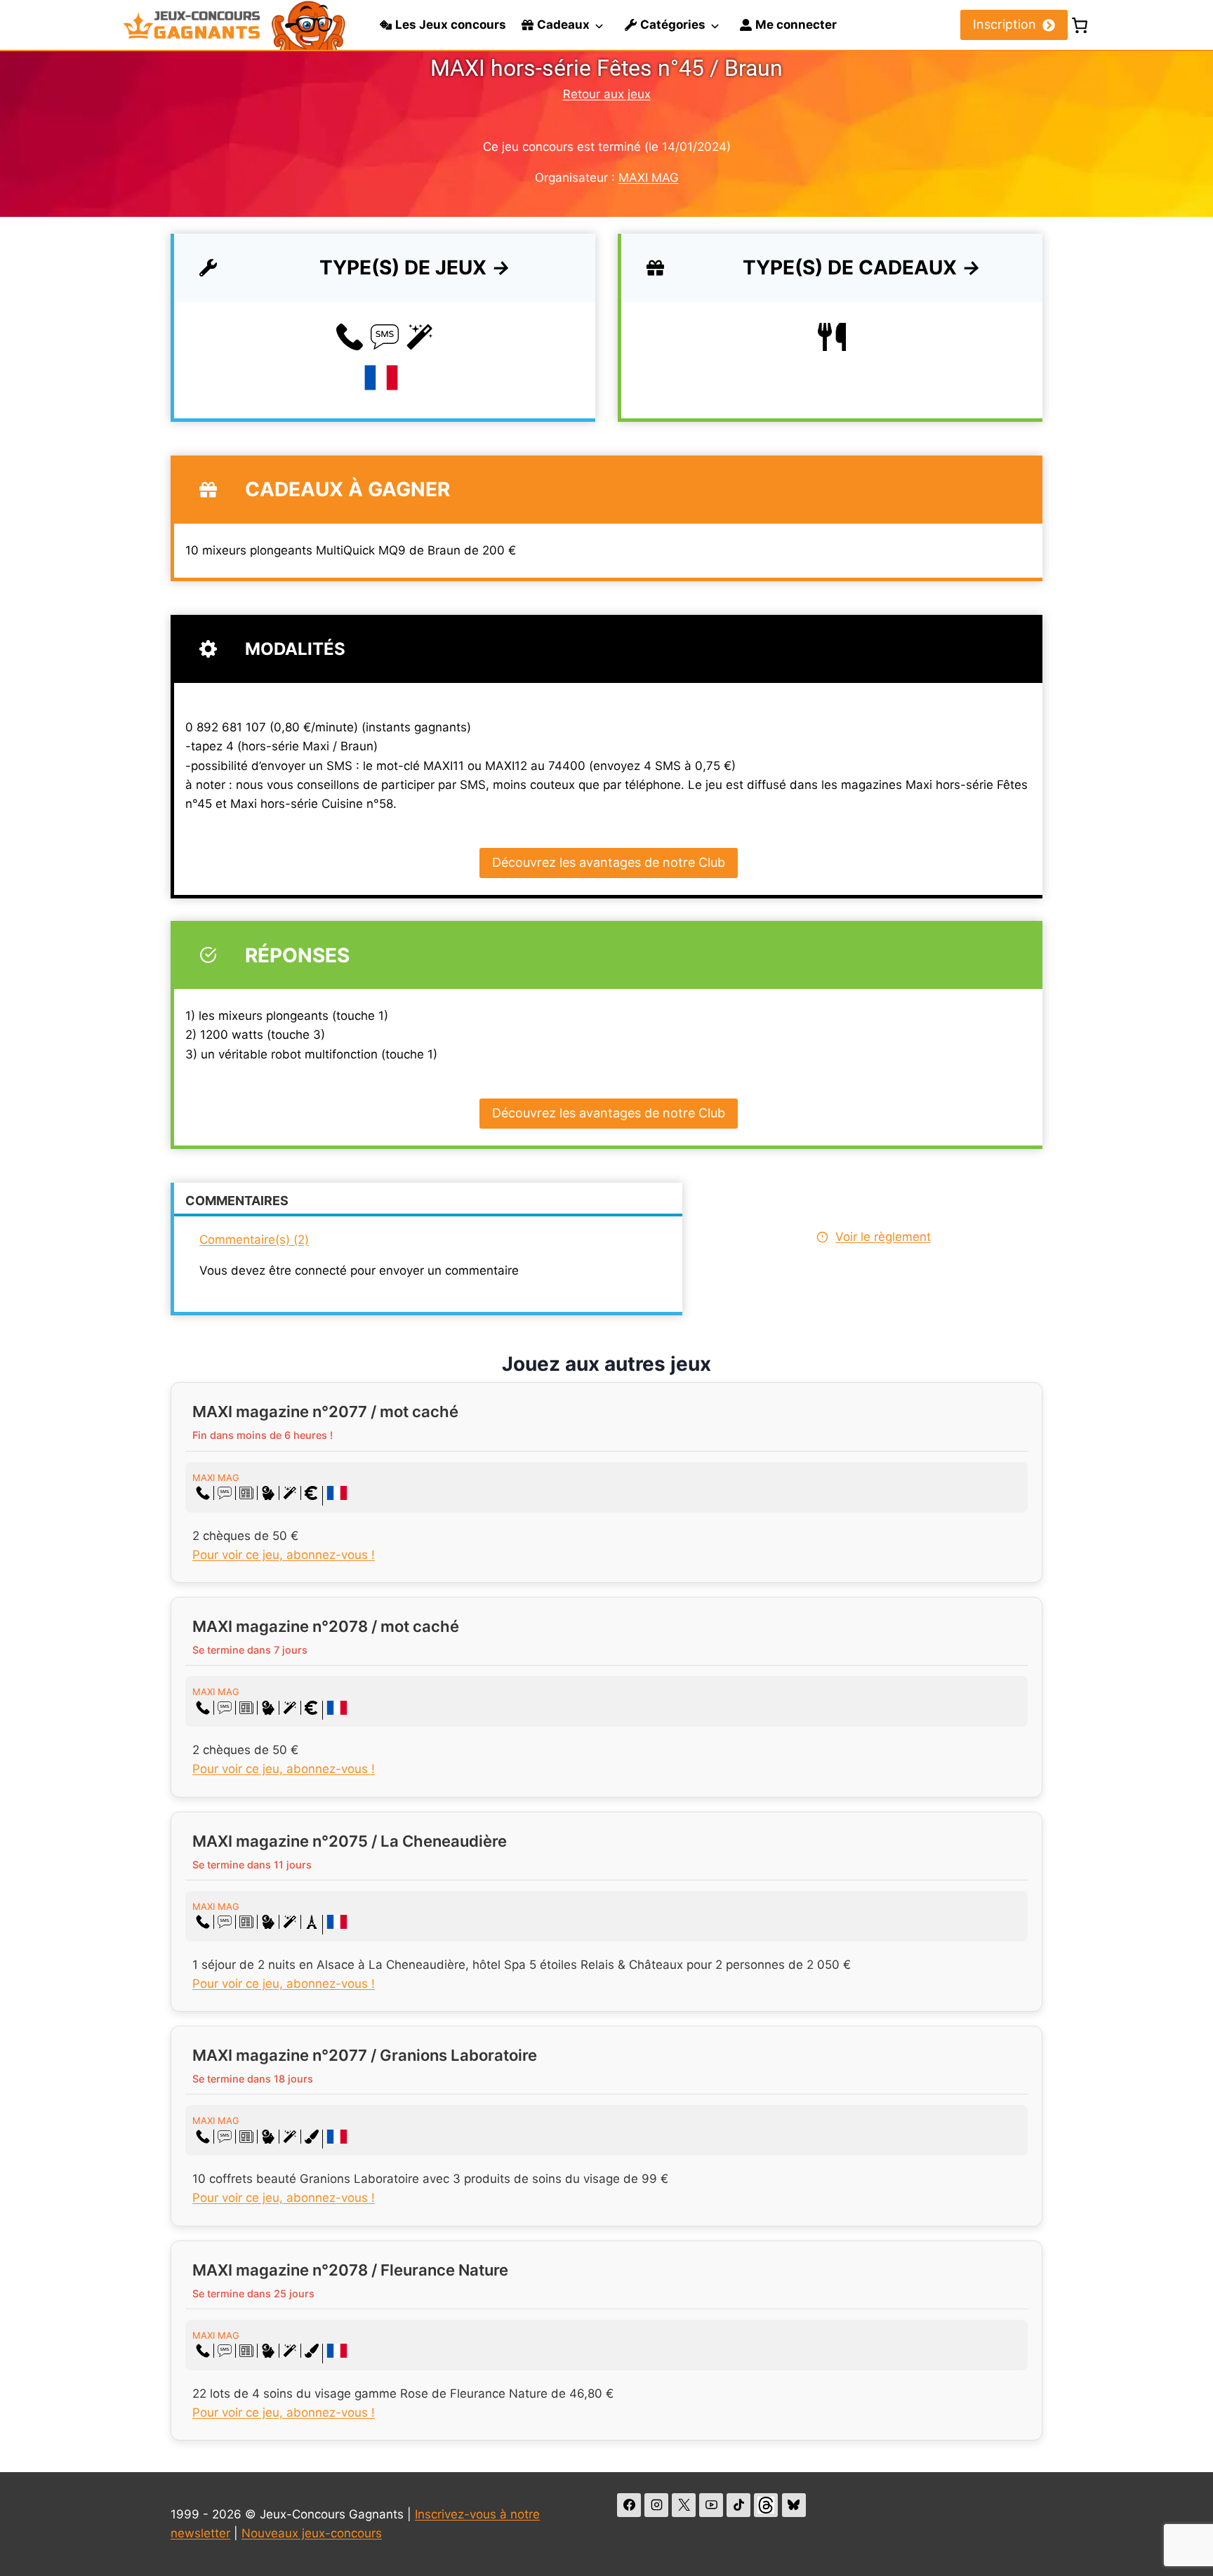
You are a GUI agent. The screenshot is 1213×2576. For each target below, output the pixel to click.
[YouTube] (711, 2505)
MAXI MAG (649, 178)
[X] (684, 2505)
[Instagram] (656, 2505)
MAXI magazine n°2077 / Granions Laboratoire (365, 2055)
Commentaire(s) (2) (254, 1240)
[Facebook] (629, 2505)
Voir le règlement (883, 1237)
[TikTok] (738, 2505)
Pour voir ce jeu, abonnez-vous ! (284, 1555)
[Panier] (1080, 25)
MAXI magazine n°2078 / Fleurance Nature (350, 2270)
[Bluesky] (794, 2505)
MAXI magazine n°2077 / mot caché (325, 1412)
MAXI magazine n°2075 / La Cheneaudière (350, 1841)
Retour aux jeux (607, 94)
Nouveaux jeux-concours (312, 2533)
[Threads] (766, 2505)
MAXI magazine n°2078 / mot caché (326, 1626)
